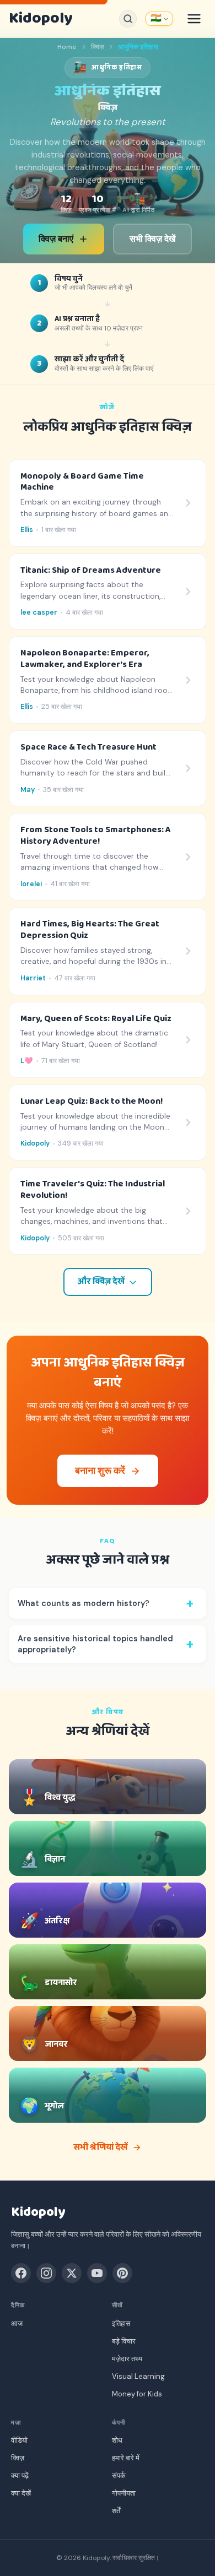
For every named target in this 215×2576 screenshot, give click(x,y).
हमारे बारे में (126, 2458)
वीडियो (19, 2440)
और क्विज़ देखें (101, 1282)
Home (67, 47)
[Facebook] (21, 2273)
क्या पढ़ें (20, 2475)
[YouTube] (97, 2273)
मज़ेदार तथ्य (127, 2359)
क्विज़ (97, 47)
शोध (117, 2440)
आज (17, 2323)
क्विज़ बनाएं (56, 239)
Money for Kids (137, 2394)
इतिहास (121, 2323)
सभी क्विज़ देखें (152, 239)
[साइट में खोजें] (128, 19)
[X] (72, 2273)
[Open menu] (194, 19)
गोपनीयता (124, 2493)
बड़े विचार (124, 2341)
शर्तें (116, 2511)
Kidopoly (41, 19)
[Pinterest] (122, 2273)
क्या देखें (21, 2493)
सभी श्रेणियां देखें (100, 2147)
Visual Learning (138, 2376)
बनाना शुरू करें (100, 1471)
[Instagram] (46, 2273)
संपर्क (119, 2475)
